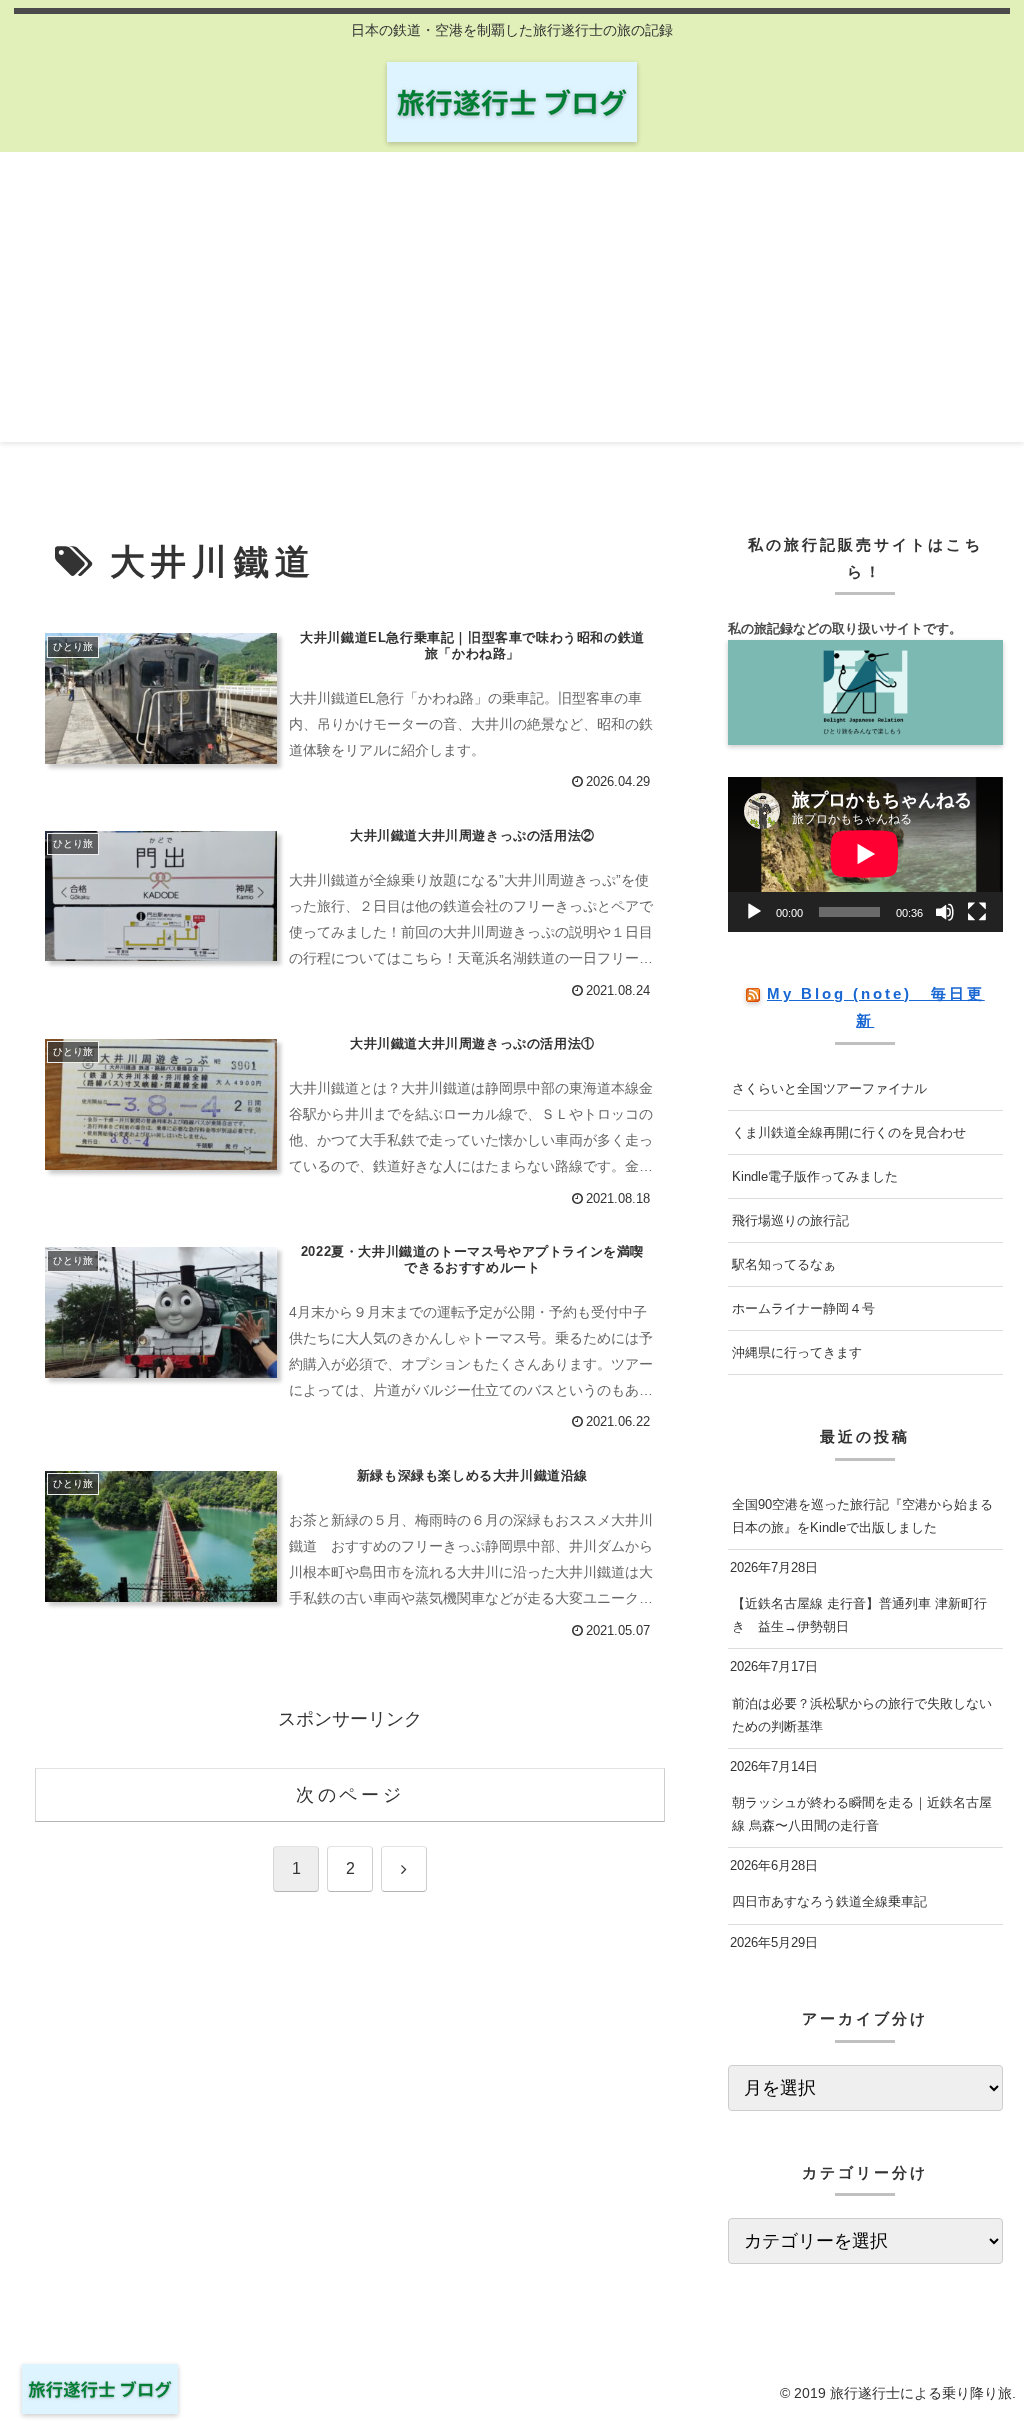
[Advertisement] (512, 302)
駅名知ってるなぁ (784, 1264)
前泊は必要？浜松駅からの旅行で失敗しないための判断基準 (862, 1715)
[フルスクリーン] (977, 912)
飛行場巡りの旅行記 (790, 1220)
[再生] (754, 912)
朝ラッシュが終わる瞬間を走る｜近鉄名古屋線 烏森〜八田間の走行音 (862, 1814)
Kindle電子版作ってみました (815, 1176)
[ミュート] (945, 912)
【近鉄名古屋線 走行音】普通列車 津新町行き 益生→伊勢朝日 (859, 1615)
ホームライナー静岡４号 (803, 1308)
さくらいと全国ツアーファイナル (829, 1088)
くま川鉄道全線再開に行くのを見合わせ (849, 1132)
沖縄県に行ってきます (797, 1352)
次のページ (350, 1795)
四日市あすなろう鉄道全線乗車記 (829, 1901)
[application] (865, 854)
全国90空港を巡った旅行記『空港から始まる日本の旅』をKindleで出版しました (862, 1516)
